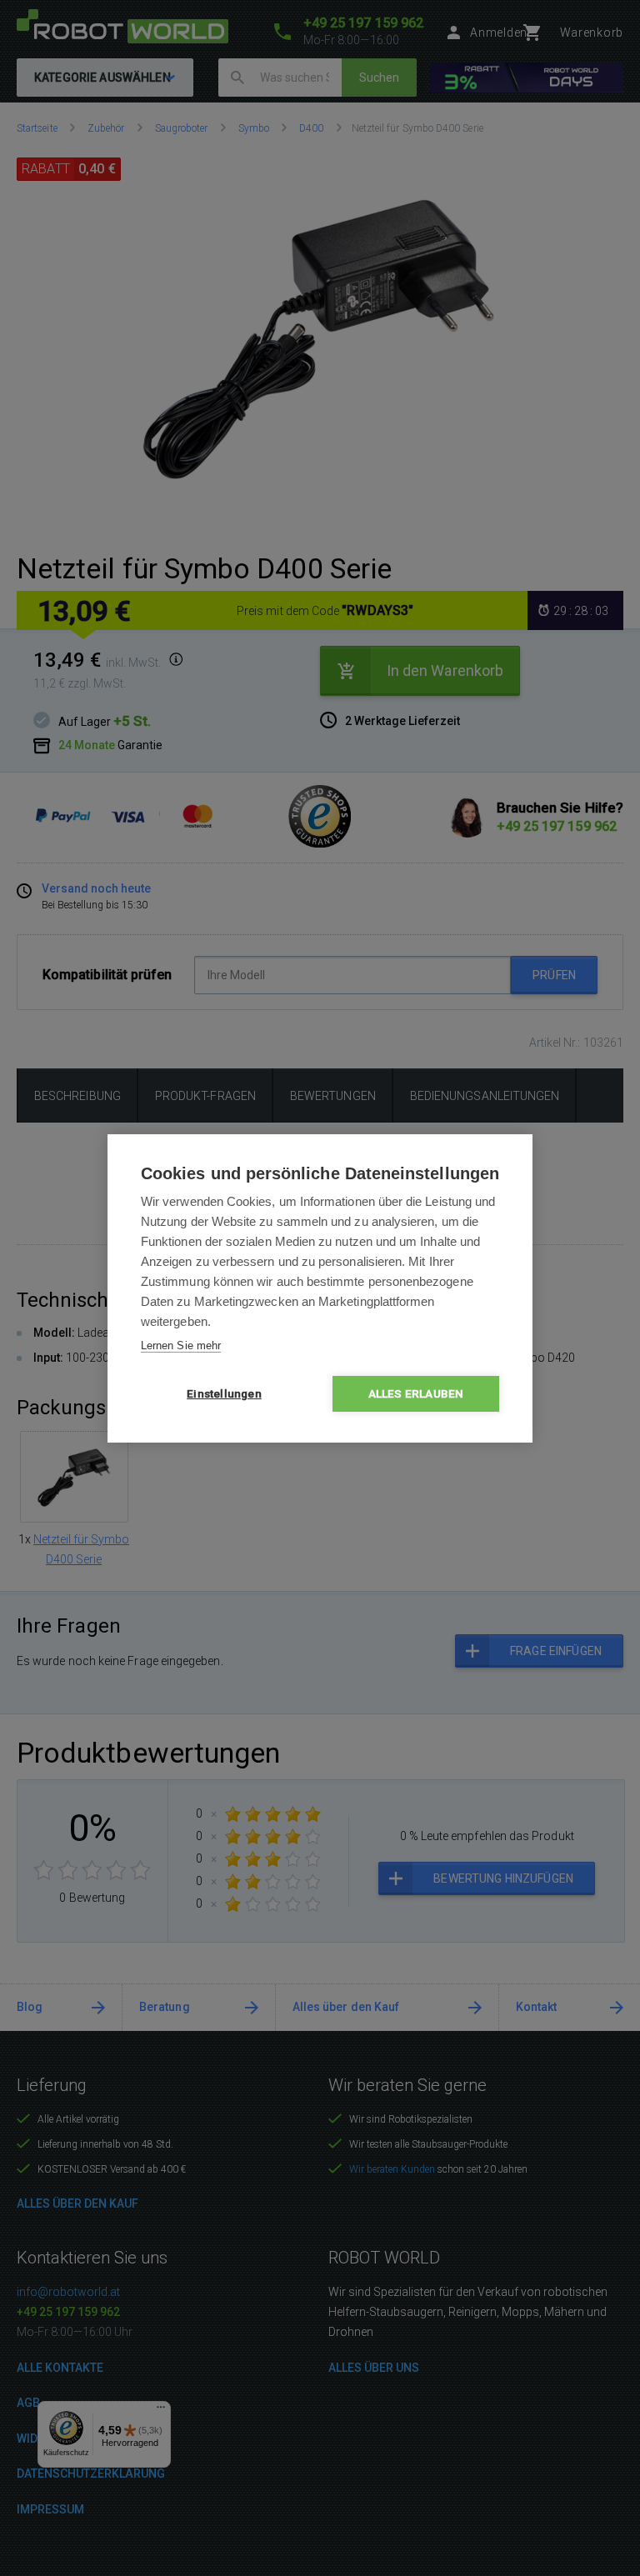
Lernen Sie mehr (181, 1346)
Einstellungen (224, 1393)
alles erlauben (416, 1393)
